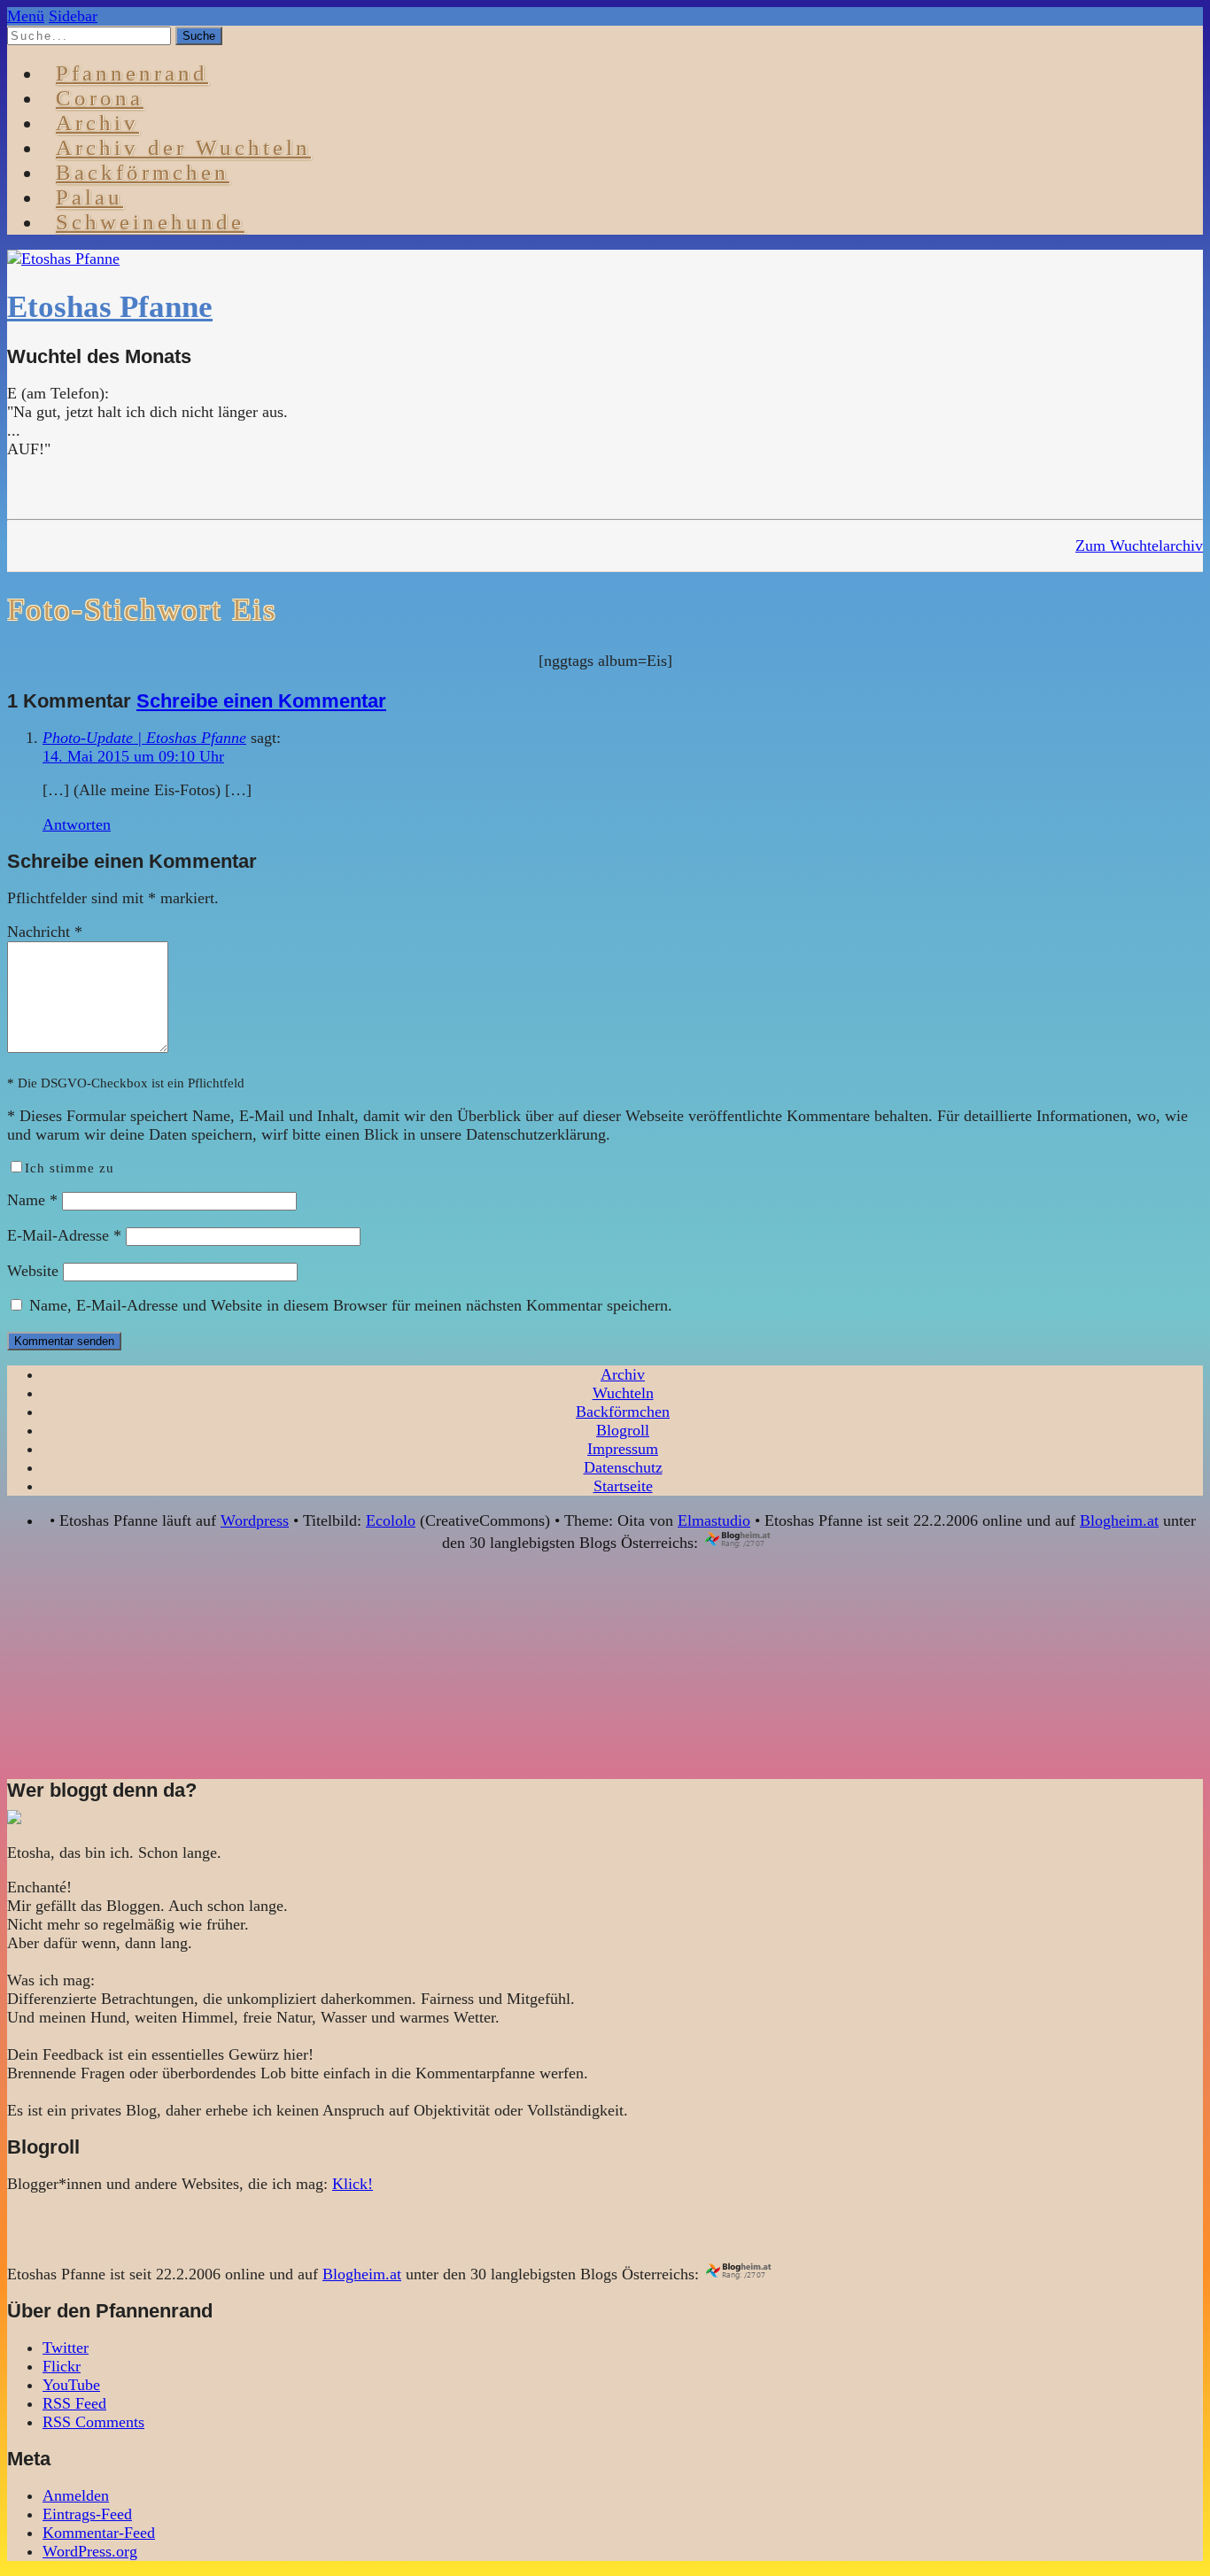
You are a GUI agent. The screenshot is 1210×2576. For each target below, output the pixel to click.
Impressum (623, 1449)
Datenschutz (623, 1467)
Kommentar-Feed (99, 2533)
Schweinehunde (150, 222)
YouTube (71, 2385)
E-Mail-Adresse (64, 1235)
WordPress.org (90, 2551)
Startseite (623, 1486)
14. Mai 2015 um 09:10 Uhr (133, 756)
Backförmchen (143, 172)
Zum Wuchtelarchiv (1139, 545)
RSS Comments (93, 2422)
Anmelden (76, 2495)
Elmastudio (714, 1520)
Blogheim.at (1119, 1520)
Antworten (77, 824)
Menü (26, 16)
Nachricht (45, 932)
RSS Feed (74, 2403)
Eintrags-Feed (87, 2514)
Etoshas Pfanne (110, 307)
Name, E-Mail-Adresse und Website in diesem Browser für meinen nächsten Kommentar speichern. (351, 1305)
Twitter (66, 2348)
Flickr (62, 2366)
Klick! (353, 2184)
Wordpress (255, 1520)
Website (33, 1271)
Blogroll (623, 1430)
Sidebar (73, 16)
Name (32, 1200)
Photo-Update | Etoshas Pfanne (144, 738)
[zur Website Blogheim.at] (753, 1543)
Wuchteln (623, 1393)
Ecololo (391, 1520)
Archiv (623, 1374)
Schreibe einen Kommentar (261, 701)
